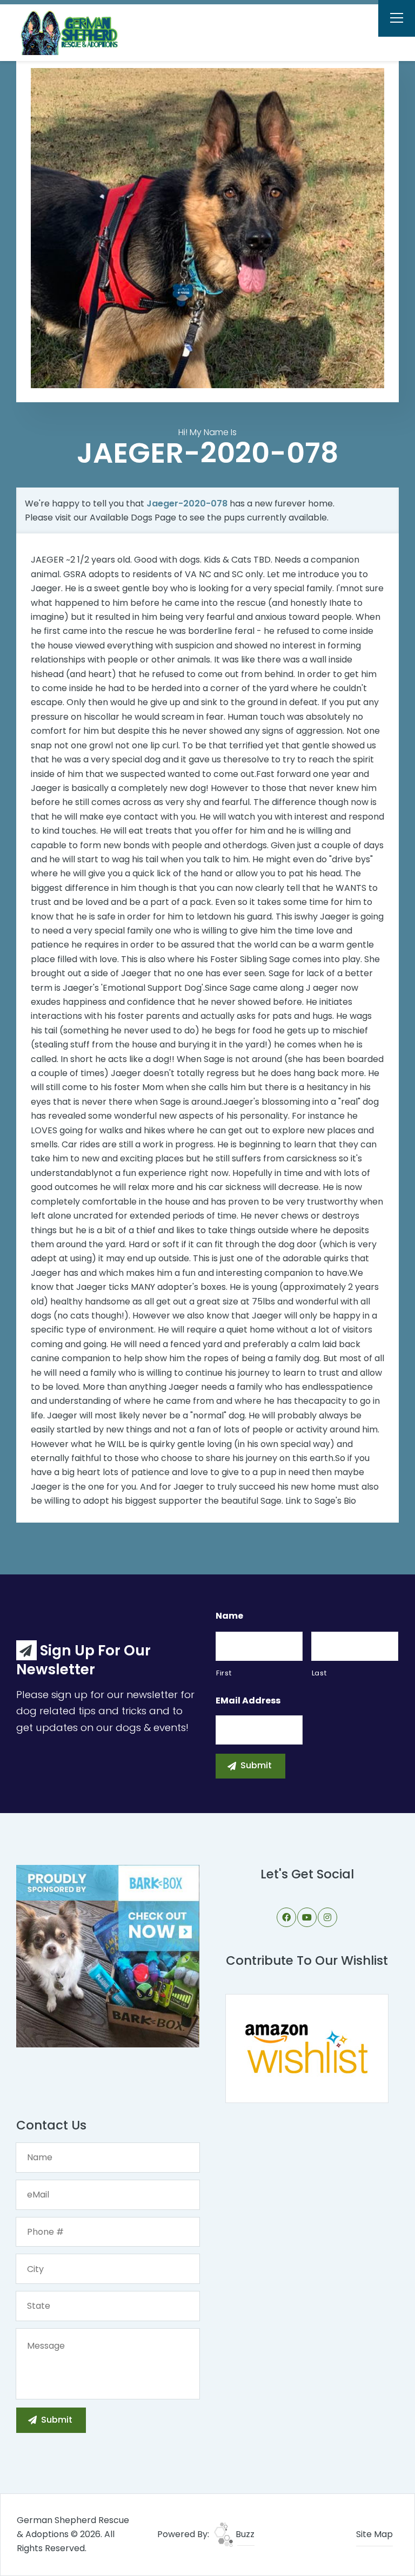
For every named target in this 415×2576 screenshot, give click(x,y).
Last (319, 1673)
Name (229, 1616)
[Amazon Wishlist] (307, 2048)
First (224, 1673)
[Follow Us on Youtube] (307, 1917)
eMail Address (248, 1701)
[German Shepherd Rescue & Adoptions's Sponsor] (108, 1955)
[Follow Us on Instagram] (327, 1917)
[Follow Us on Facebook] (286, 1917)
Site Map (374, 2534)
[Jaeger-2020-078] (207, 228)
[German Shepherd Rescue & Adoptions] (76, 32)
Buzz (244, 2534)
